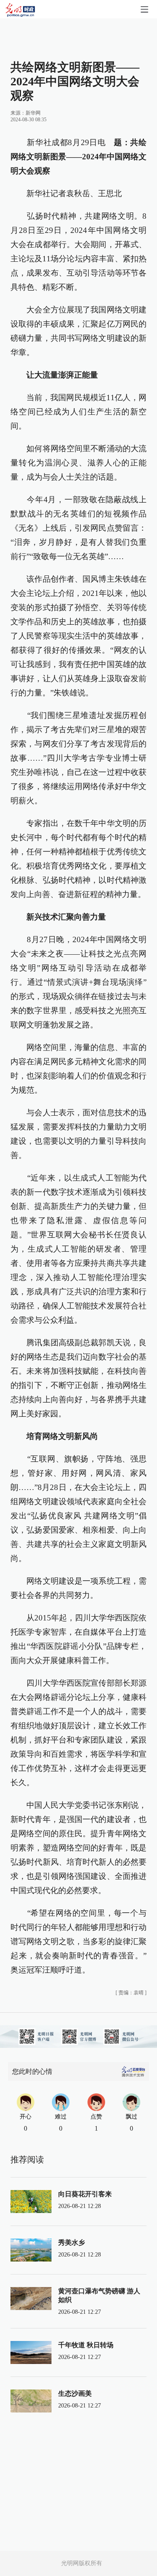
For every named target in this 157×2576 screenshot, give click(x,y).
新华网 (33, 113)
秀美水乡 (72, 2242)
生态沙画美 (75, 2393)
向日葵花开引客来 (85, 2194)
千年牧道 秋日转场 (86, 2345)
